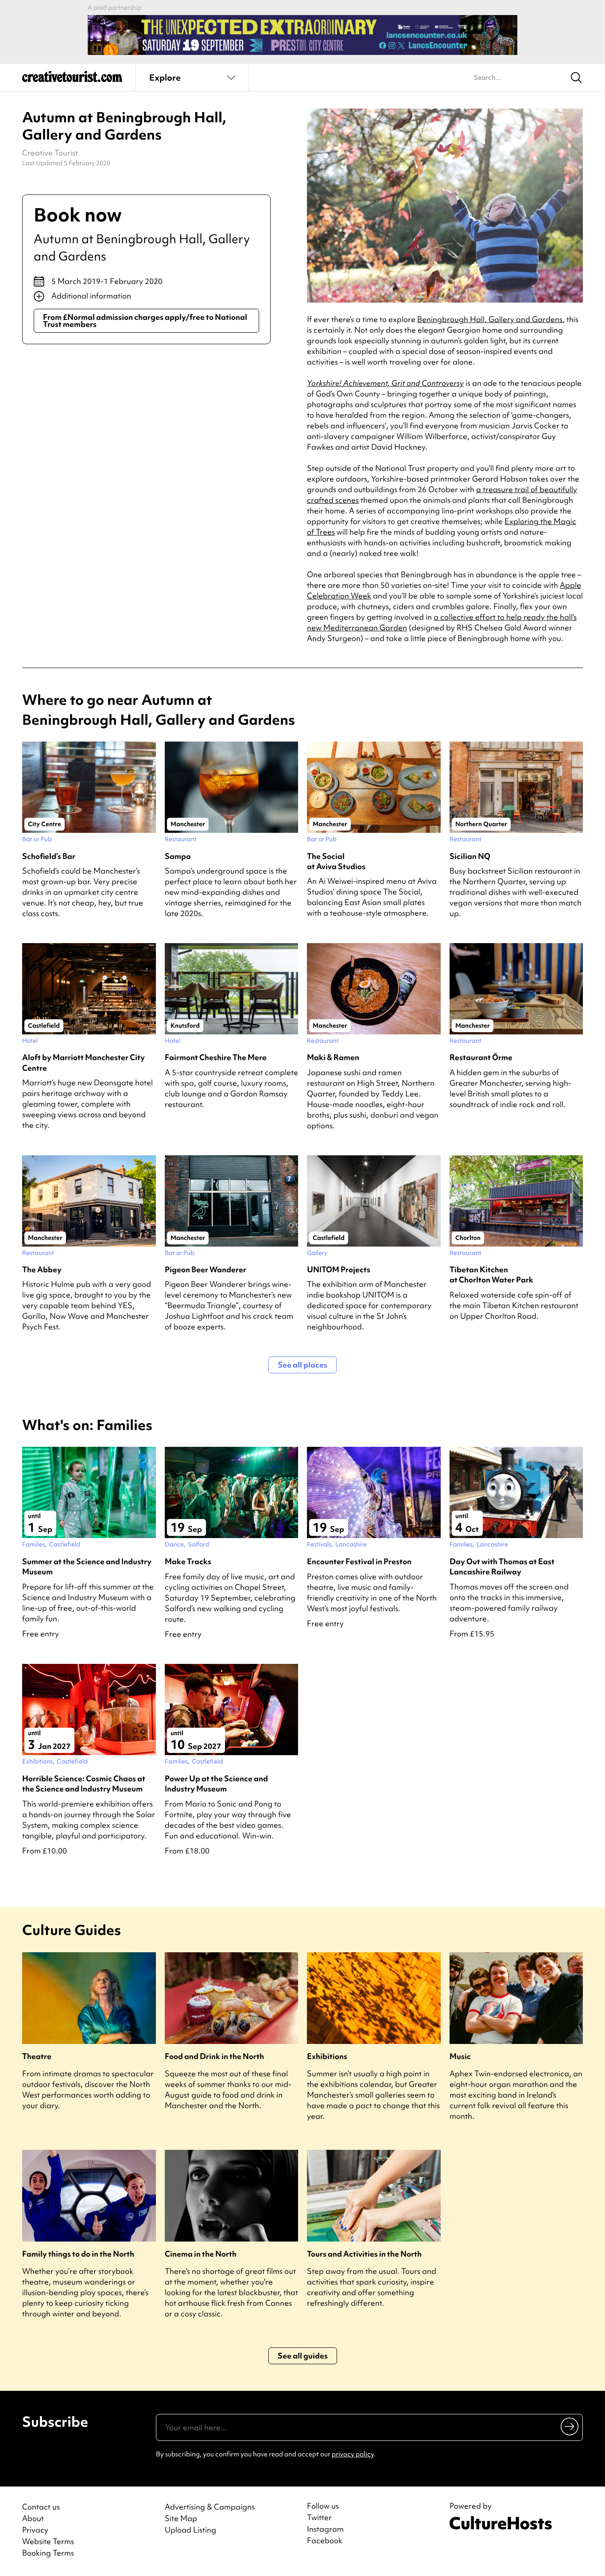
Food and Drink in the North (214, 2056)
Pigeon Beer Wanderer (206, 1269)
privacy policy (353, 2454)
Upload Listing (190, 2530)
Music (460, 2056)
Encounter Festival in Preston (359, 1561)
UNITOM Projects (339, 1269)
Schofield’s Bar (49, 856)
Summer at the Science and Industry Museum (87, 1566)
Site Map (181, 2518)
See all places (302, 1365)
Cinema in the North (201, 2254)
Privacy (35, 2530)
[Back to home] (72, 80)
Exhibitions (327, 2056)
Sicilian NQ (470, 856)
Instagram (325, 2529)
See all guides (303, 2356)
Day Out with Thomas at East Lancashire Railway (502, 1566)
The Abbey (42, 1269)
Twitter (319, 2518)
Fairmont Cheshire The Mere (216, 1057)
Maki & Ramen (333, 1057)
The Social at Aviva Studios (336, 861)
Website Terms (48, 2541)
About (33, 2518)
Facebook (325, 2541)
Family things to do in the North (78, 2254)
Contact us (41, 2507)
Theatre (37, 2056)
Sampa (178, 856)
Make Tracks (188, 1561)
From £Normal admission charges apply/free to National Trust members (145, 321)
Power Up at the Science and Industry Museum (216, 1783)
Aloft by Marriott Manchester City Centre (83, 1062)
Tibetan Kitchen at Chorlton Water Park (491, 1274)
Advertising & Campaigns (210, 2507)
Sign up (570, 2426)
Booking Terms (48, 2553)
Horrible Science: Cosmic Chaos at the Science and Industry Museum (84, 1783)
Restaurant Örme (481, 1057)
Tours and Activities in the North (364, 2254)
